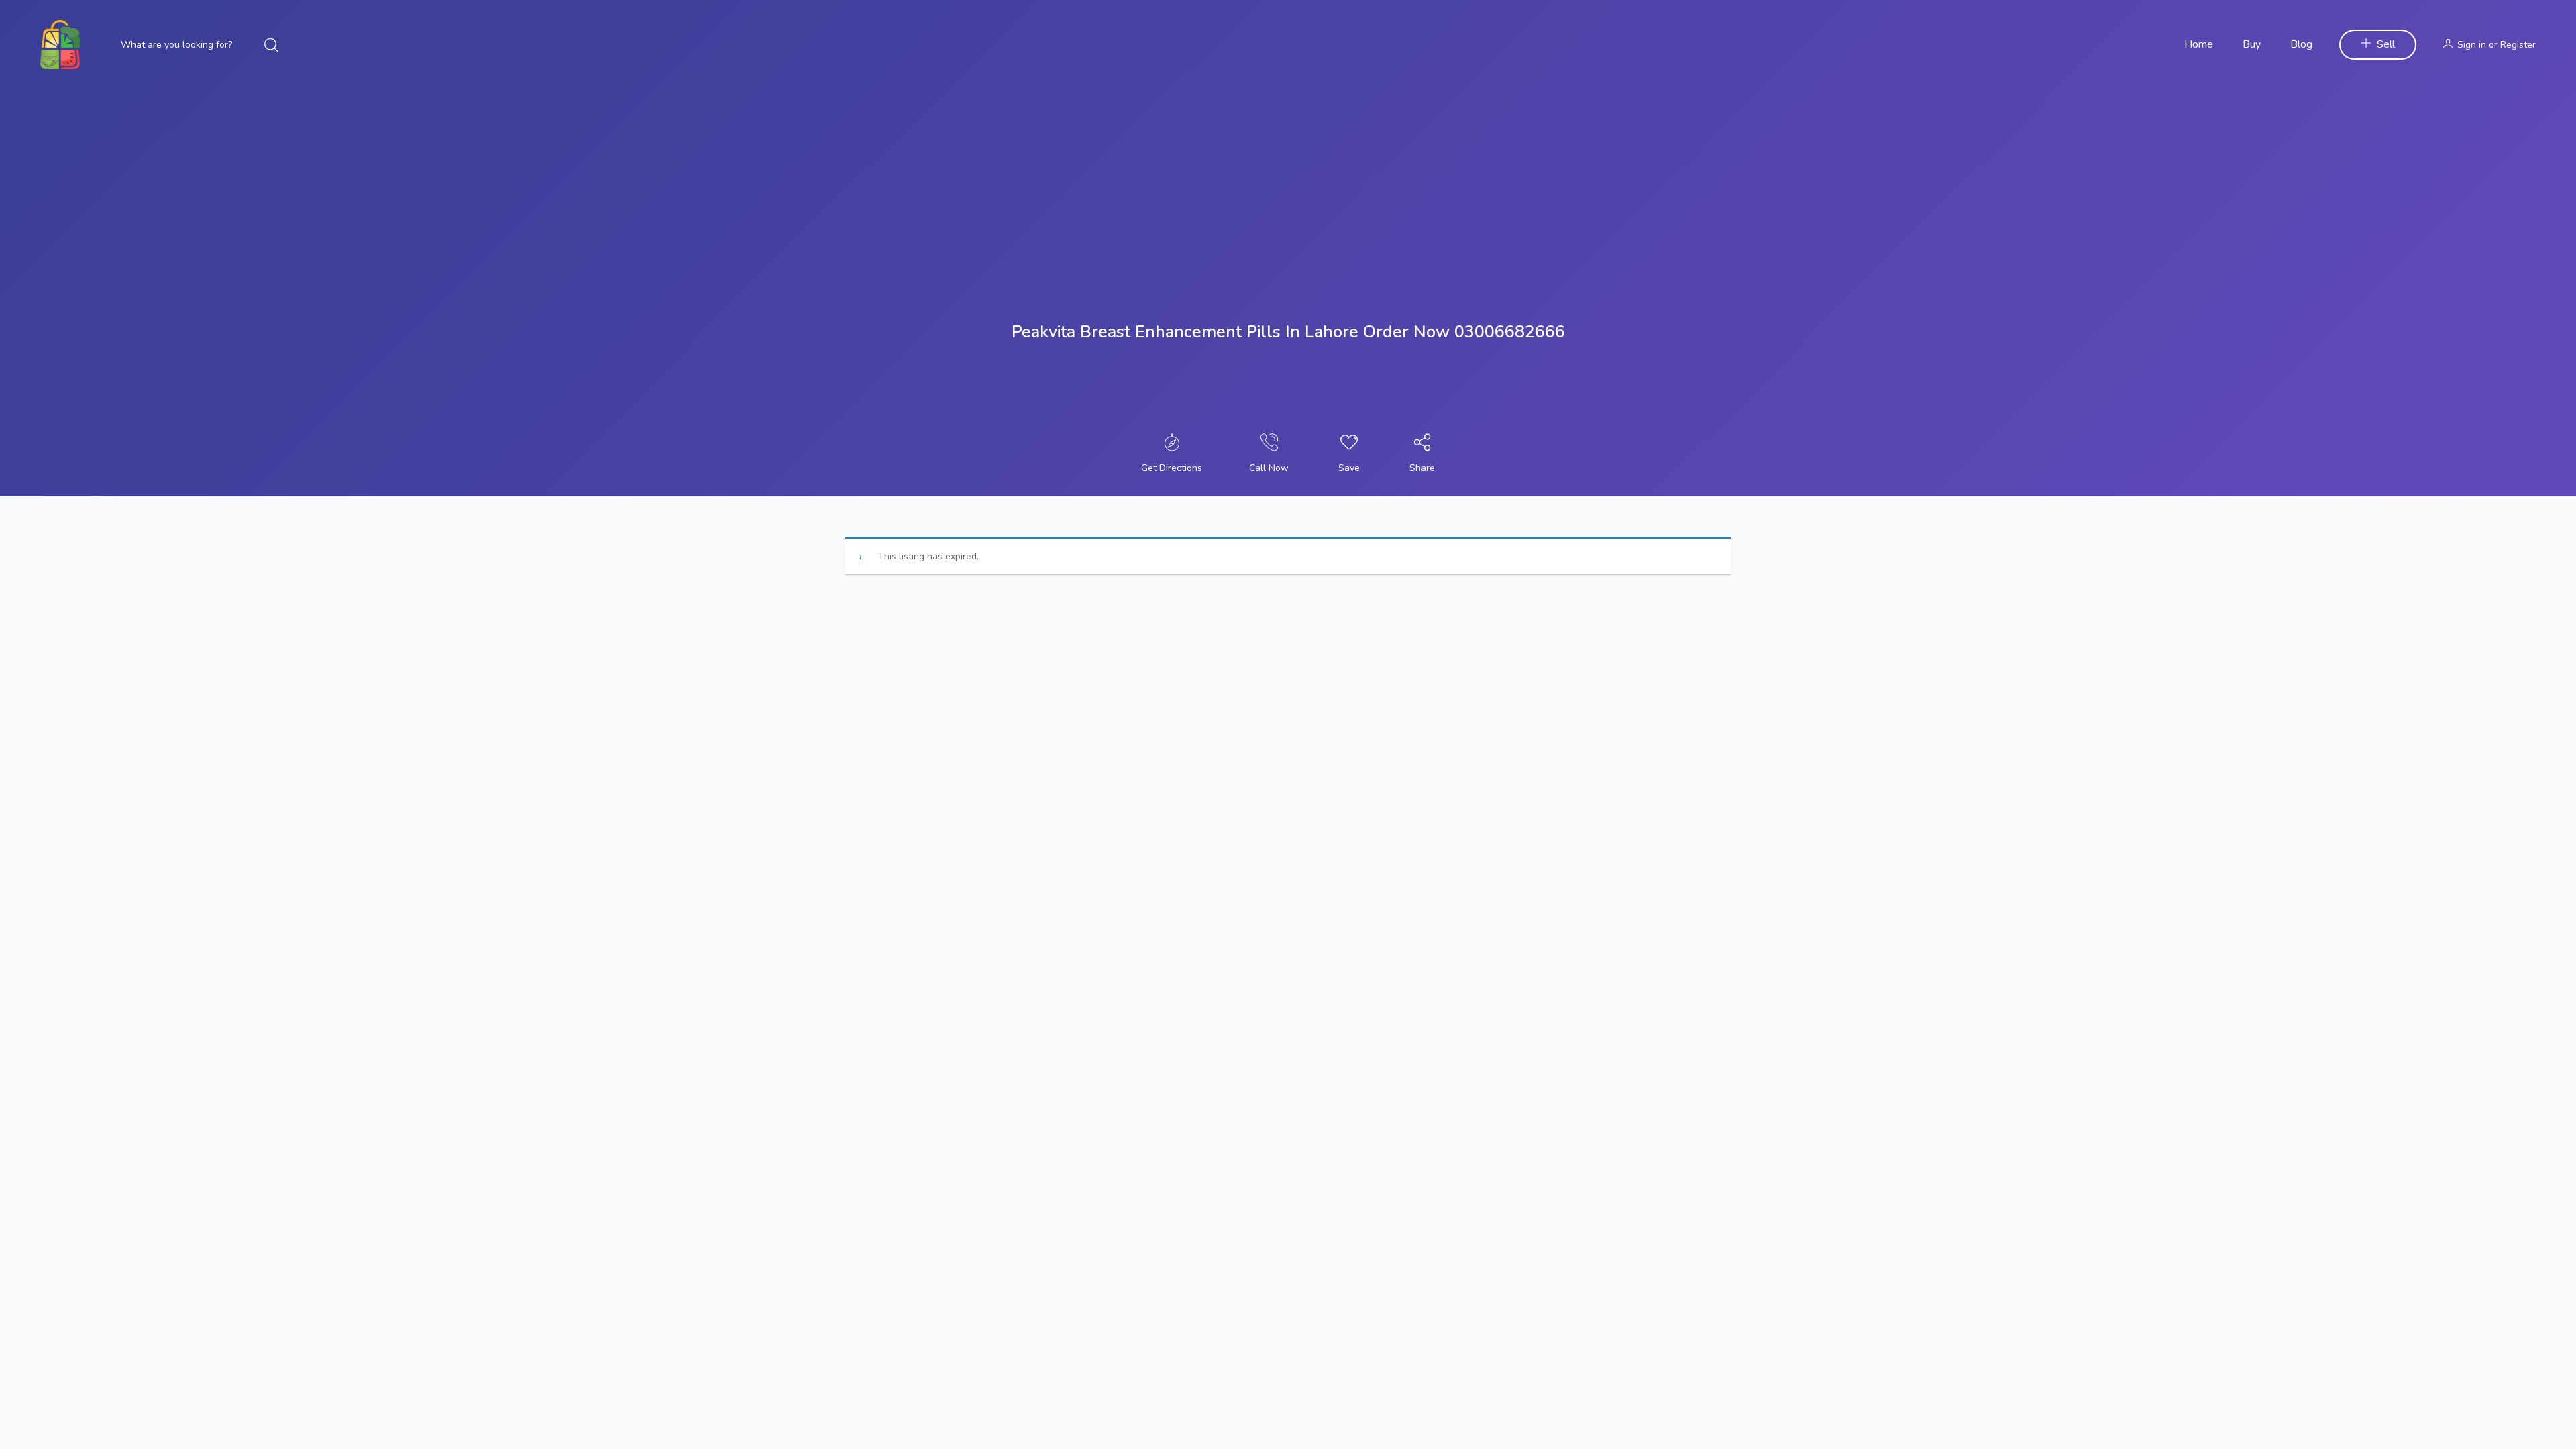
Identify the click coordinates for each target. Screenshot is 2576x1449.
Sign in (2472, 45)
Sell (2386, 44)
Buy (2252, 44)
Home (2199, 44)
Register (2518, 45)
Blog (2301, 44)
